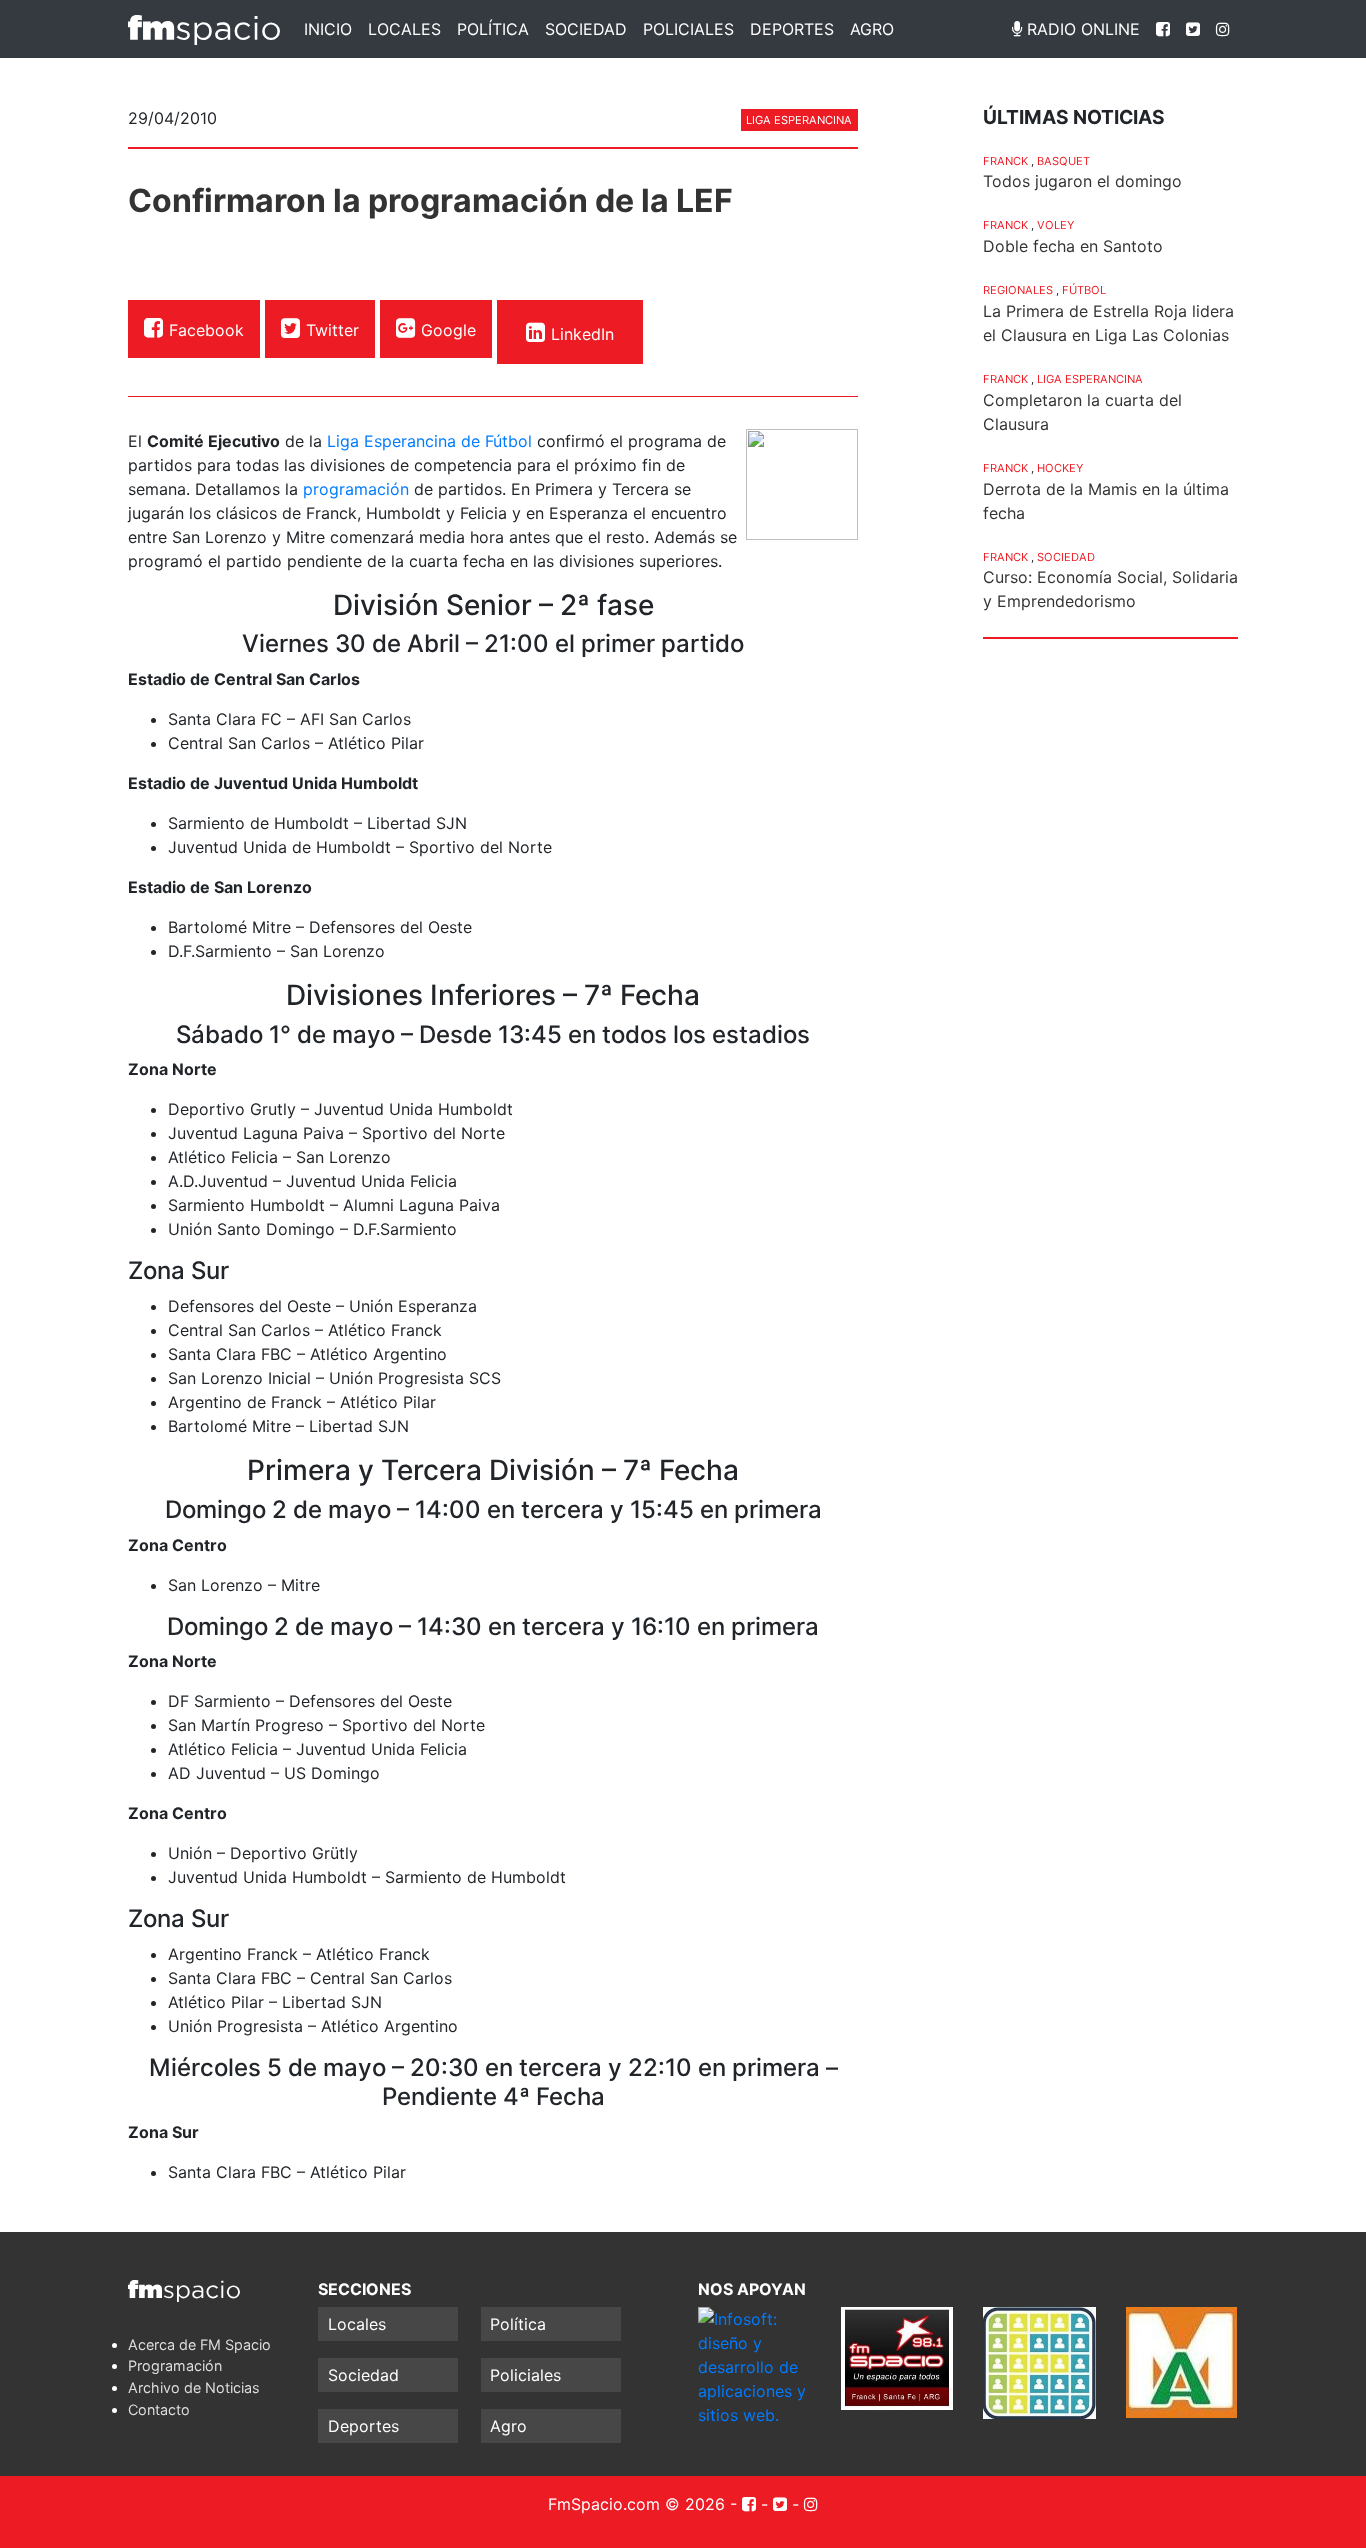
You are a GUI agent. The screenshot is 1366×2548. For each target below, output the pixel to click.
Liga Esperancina (799, 120)
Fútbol (1084, 290)
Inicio (328, 29)
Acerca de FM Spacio (199, 2344)
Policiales (688, 29)
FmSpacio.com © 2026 (636, 2504)
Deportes (792, 29)
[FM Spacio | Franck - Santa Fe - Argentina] (204, 29)
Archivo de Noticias (194, 2387)
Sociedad (586, 29)
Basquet (1063, 161)
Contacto (159, 2409)
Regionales (1018, 290)
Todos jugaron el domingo (1082, 181)
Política (493, 29)
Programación (175, 2365)
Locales (404, 29)
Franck (1005, 161)
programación (356, 489)
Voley (1055, 225)
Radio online (1081, 29)
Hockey (1060, 468)
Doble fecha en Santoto (1073, 246)
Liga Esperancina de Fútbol (429, 441)
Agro (872, 29)
